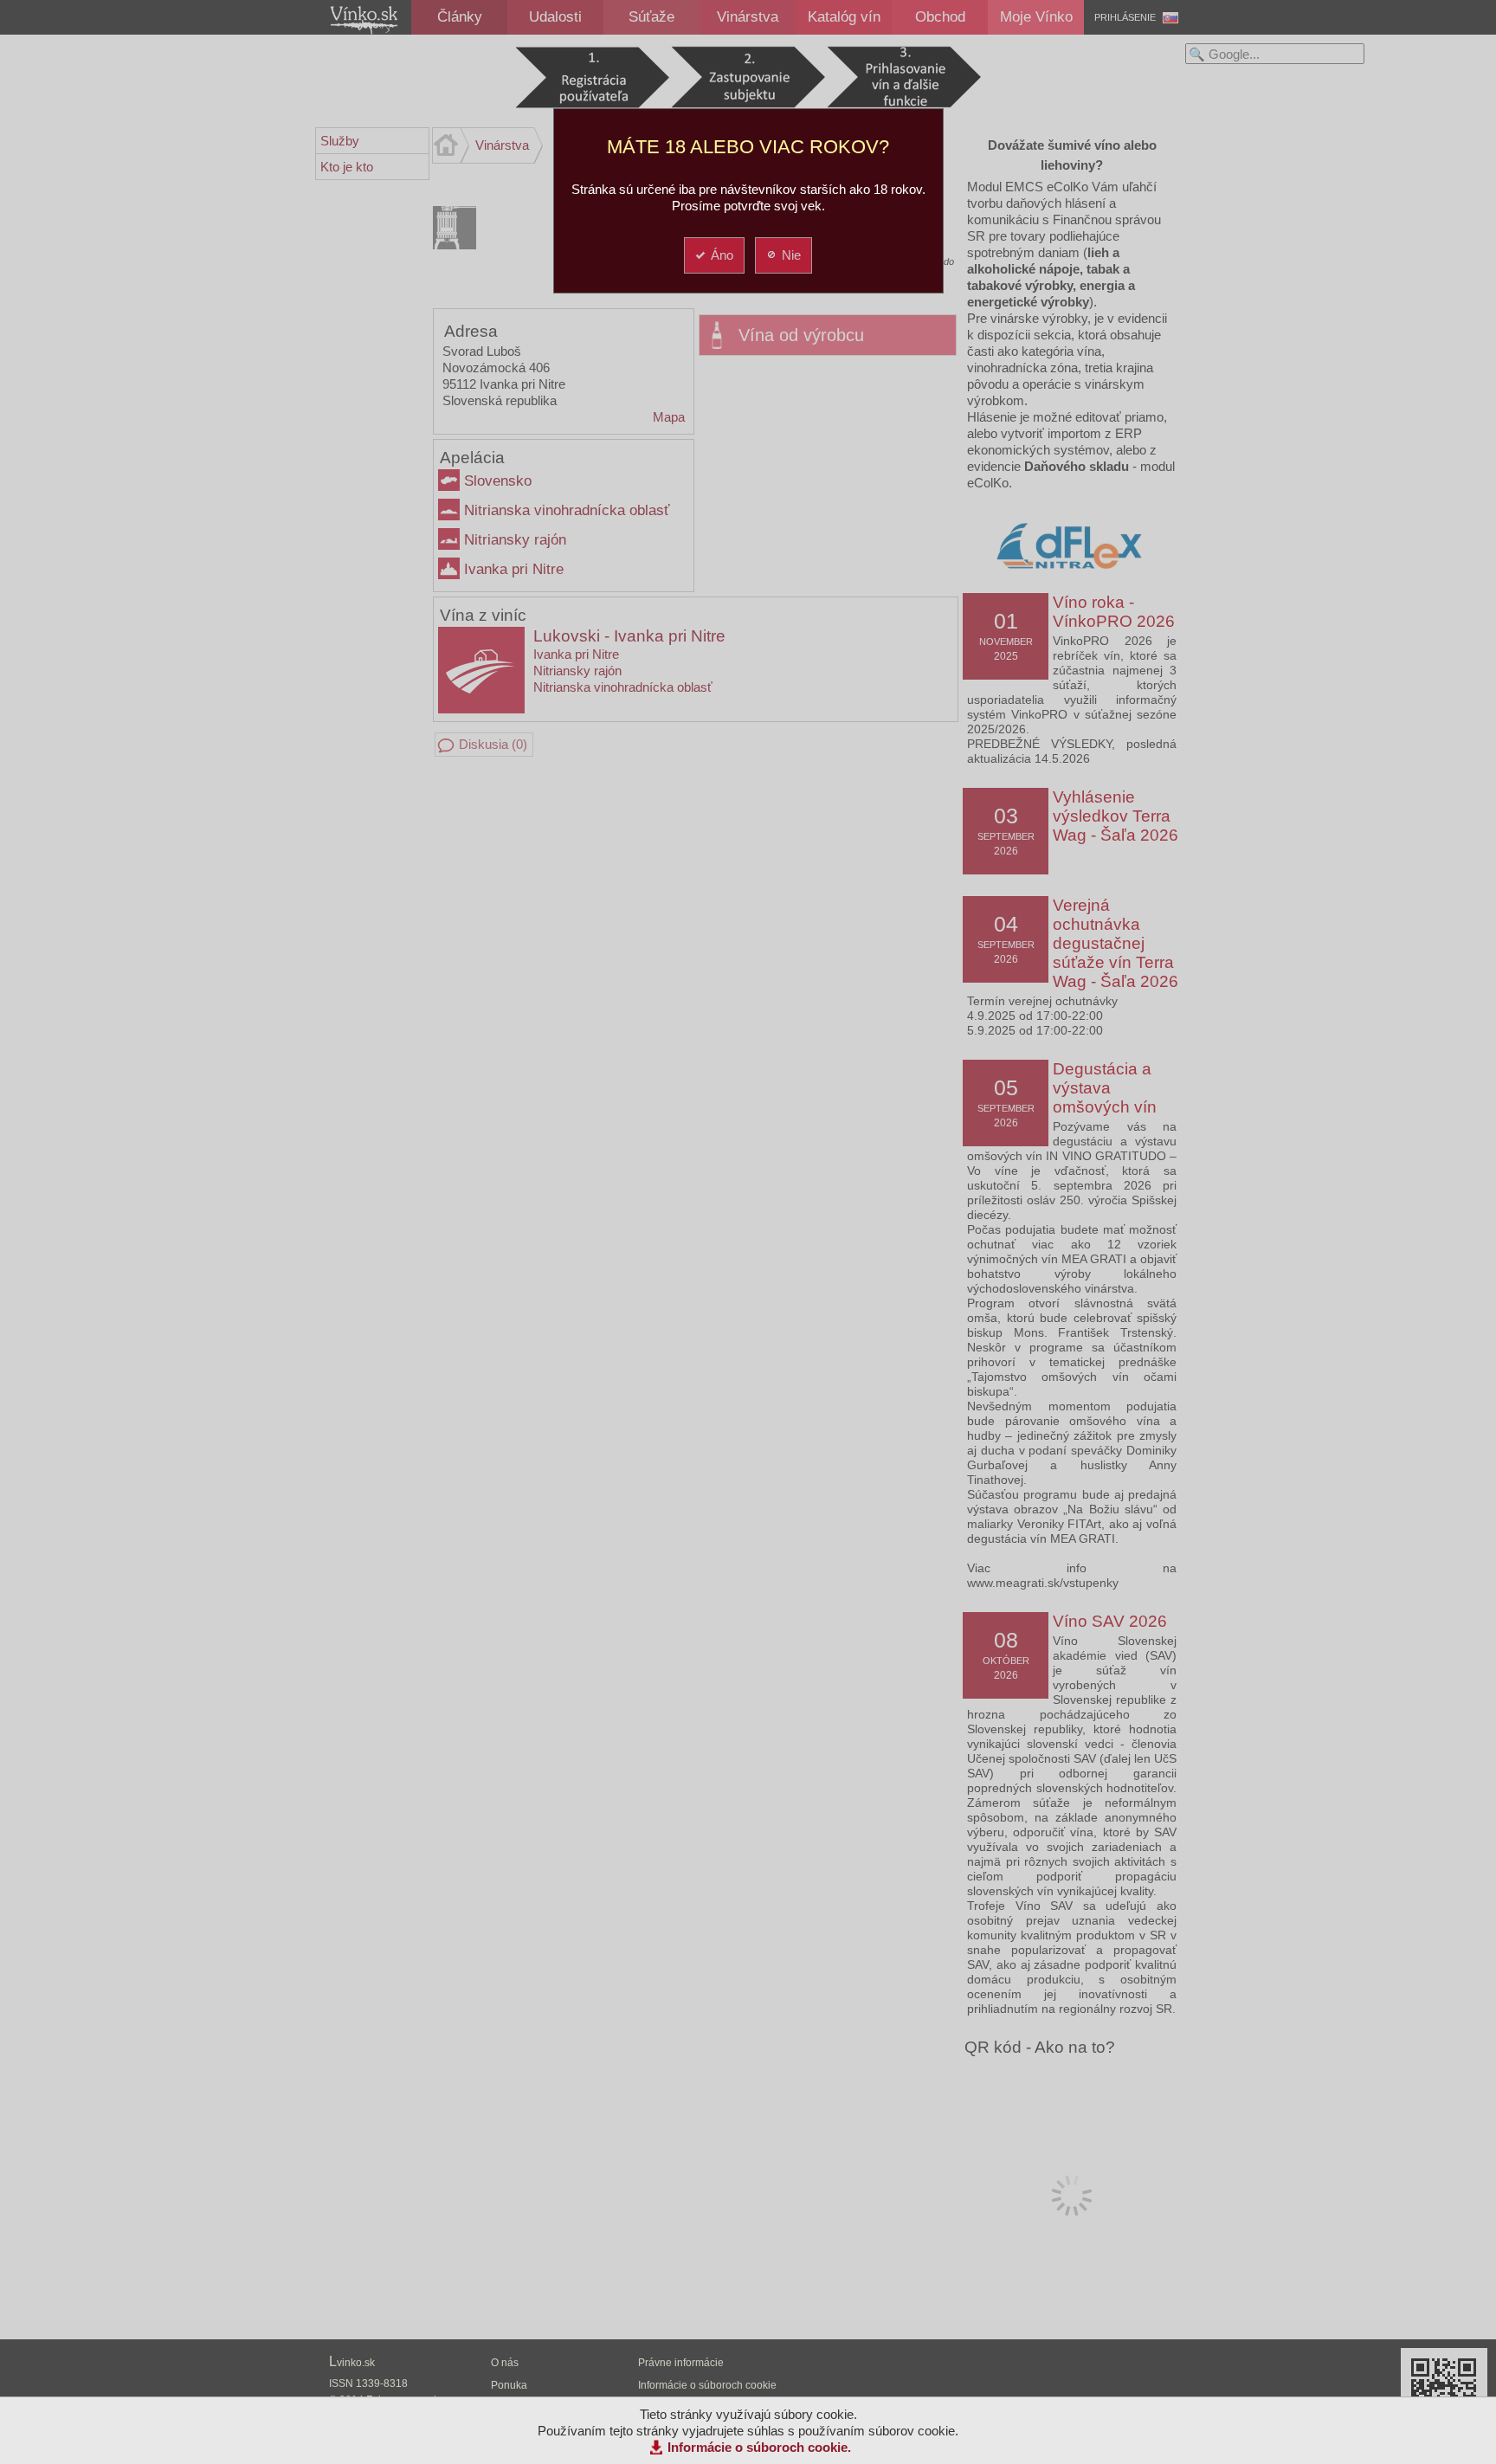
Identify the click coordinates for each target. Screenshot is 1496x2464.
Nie (791, 255)
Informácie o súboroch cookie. (759, 2447)
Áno (722, 255)
